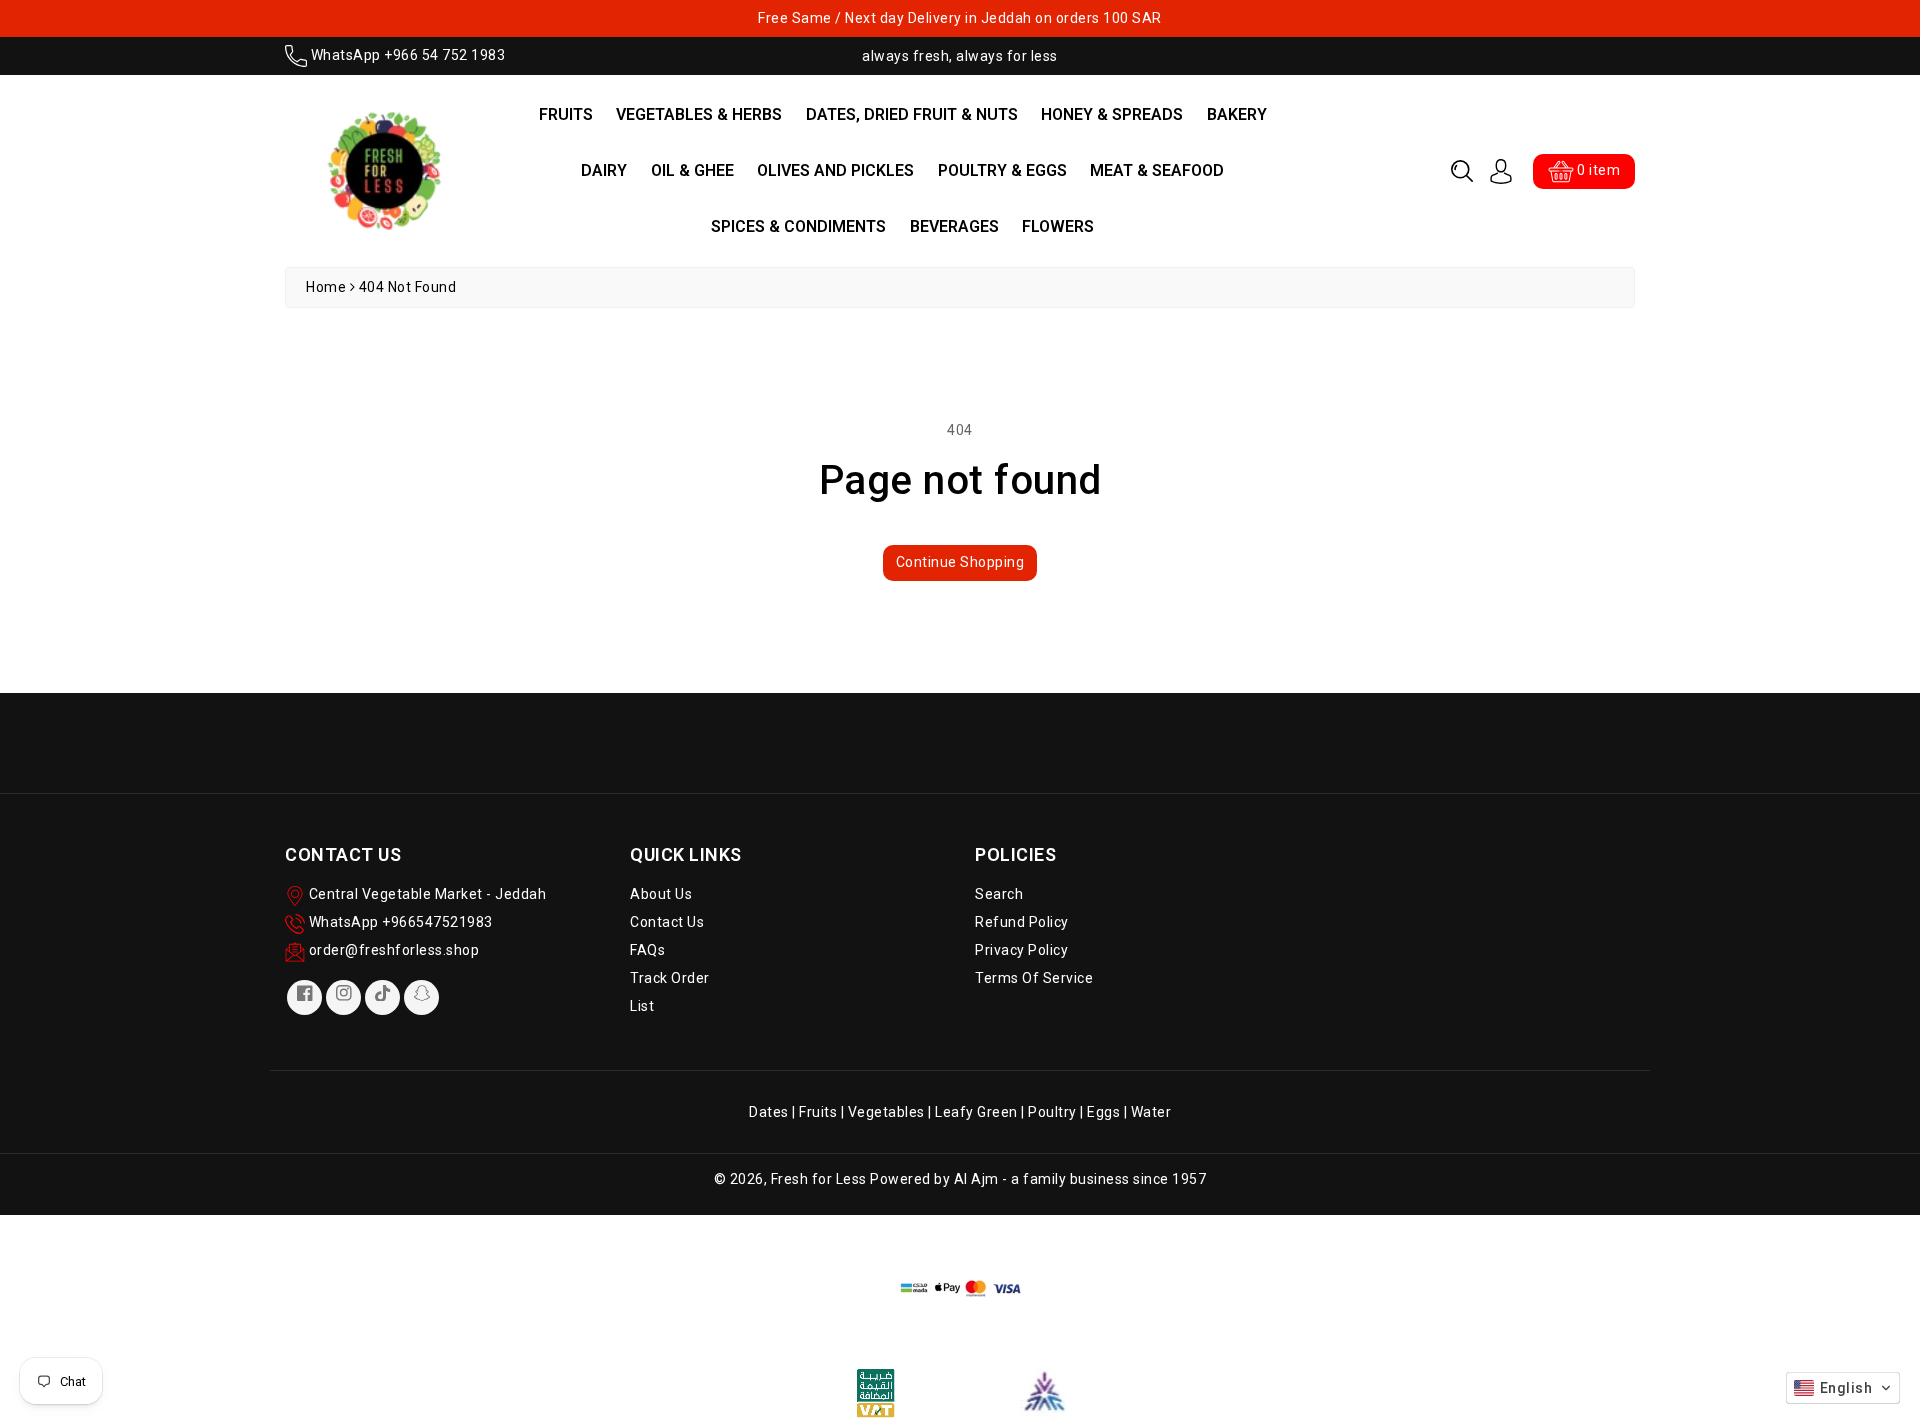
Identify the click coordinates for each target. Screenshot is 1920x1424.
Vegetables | (892, 1112)
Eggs (1103, 1112)
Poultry (1052, 1112)
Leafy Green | (981, 1112)
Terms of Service (1034, 978)
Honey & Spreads (1112, 114)
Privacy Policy (1021, 950)
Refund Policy (1022, 922)
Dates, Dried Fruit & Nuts (912, 114)
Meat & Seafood (1157, 170)
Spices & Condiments (798, 226)
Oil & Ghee (692, 170)
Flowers (1058, 226)
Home (326, 287)
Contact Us (667, 922)
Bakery (1237, 114)
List (642, 1006)
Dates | (774, 1112)
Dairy (604, 170)
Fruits (566, 114)
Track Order (670, 978)
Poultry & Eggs (1002, 170)
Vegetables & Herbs (699, 114)
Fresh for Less (819, 1179)
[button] (1462, 171)
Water (1151, 1112)
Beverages (954, 226)
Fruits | (823, 1112)
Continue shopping (960, 562)
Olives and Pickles (835, 170)
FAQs (647, 950)
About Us (661, 894)
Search (999, 894)
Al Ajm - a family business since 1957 (1080, 1179)
